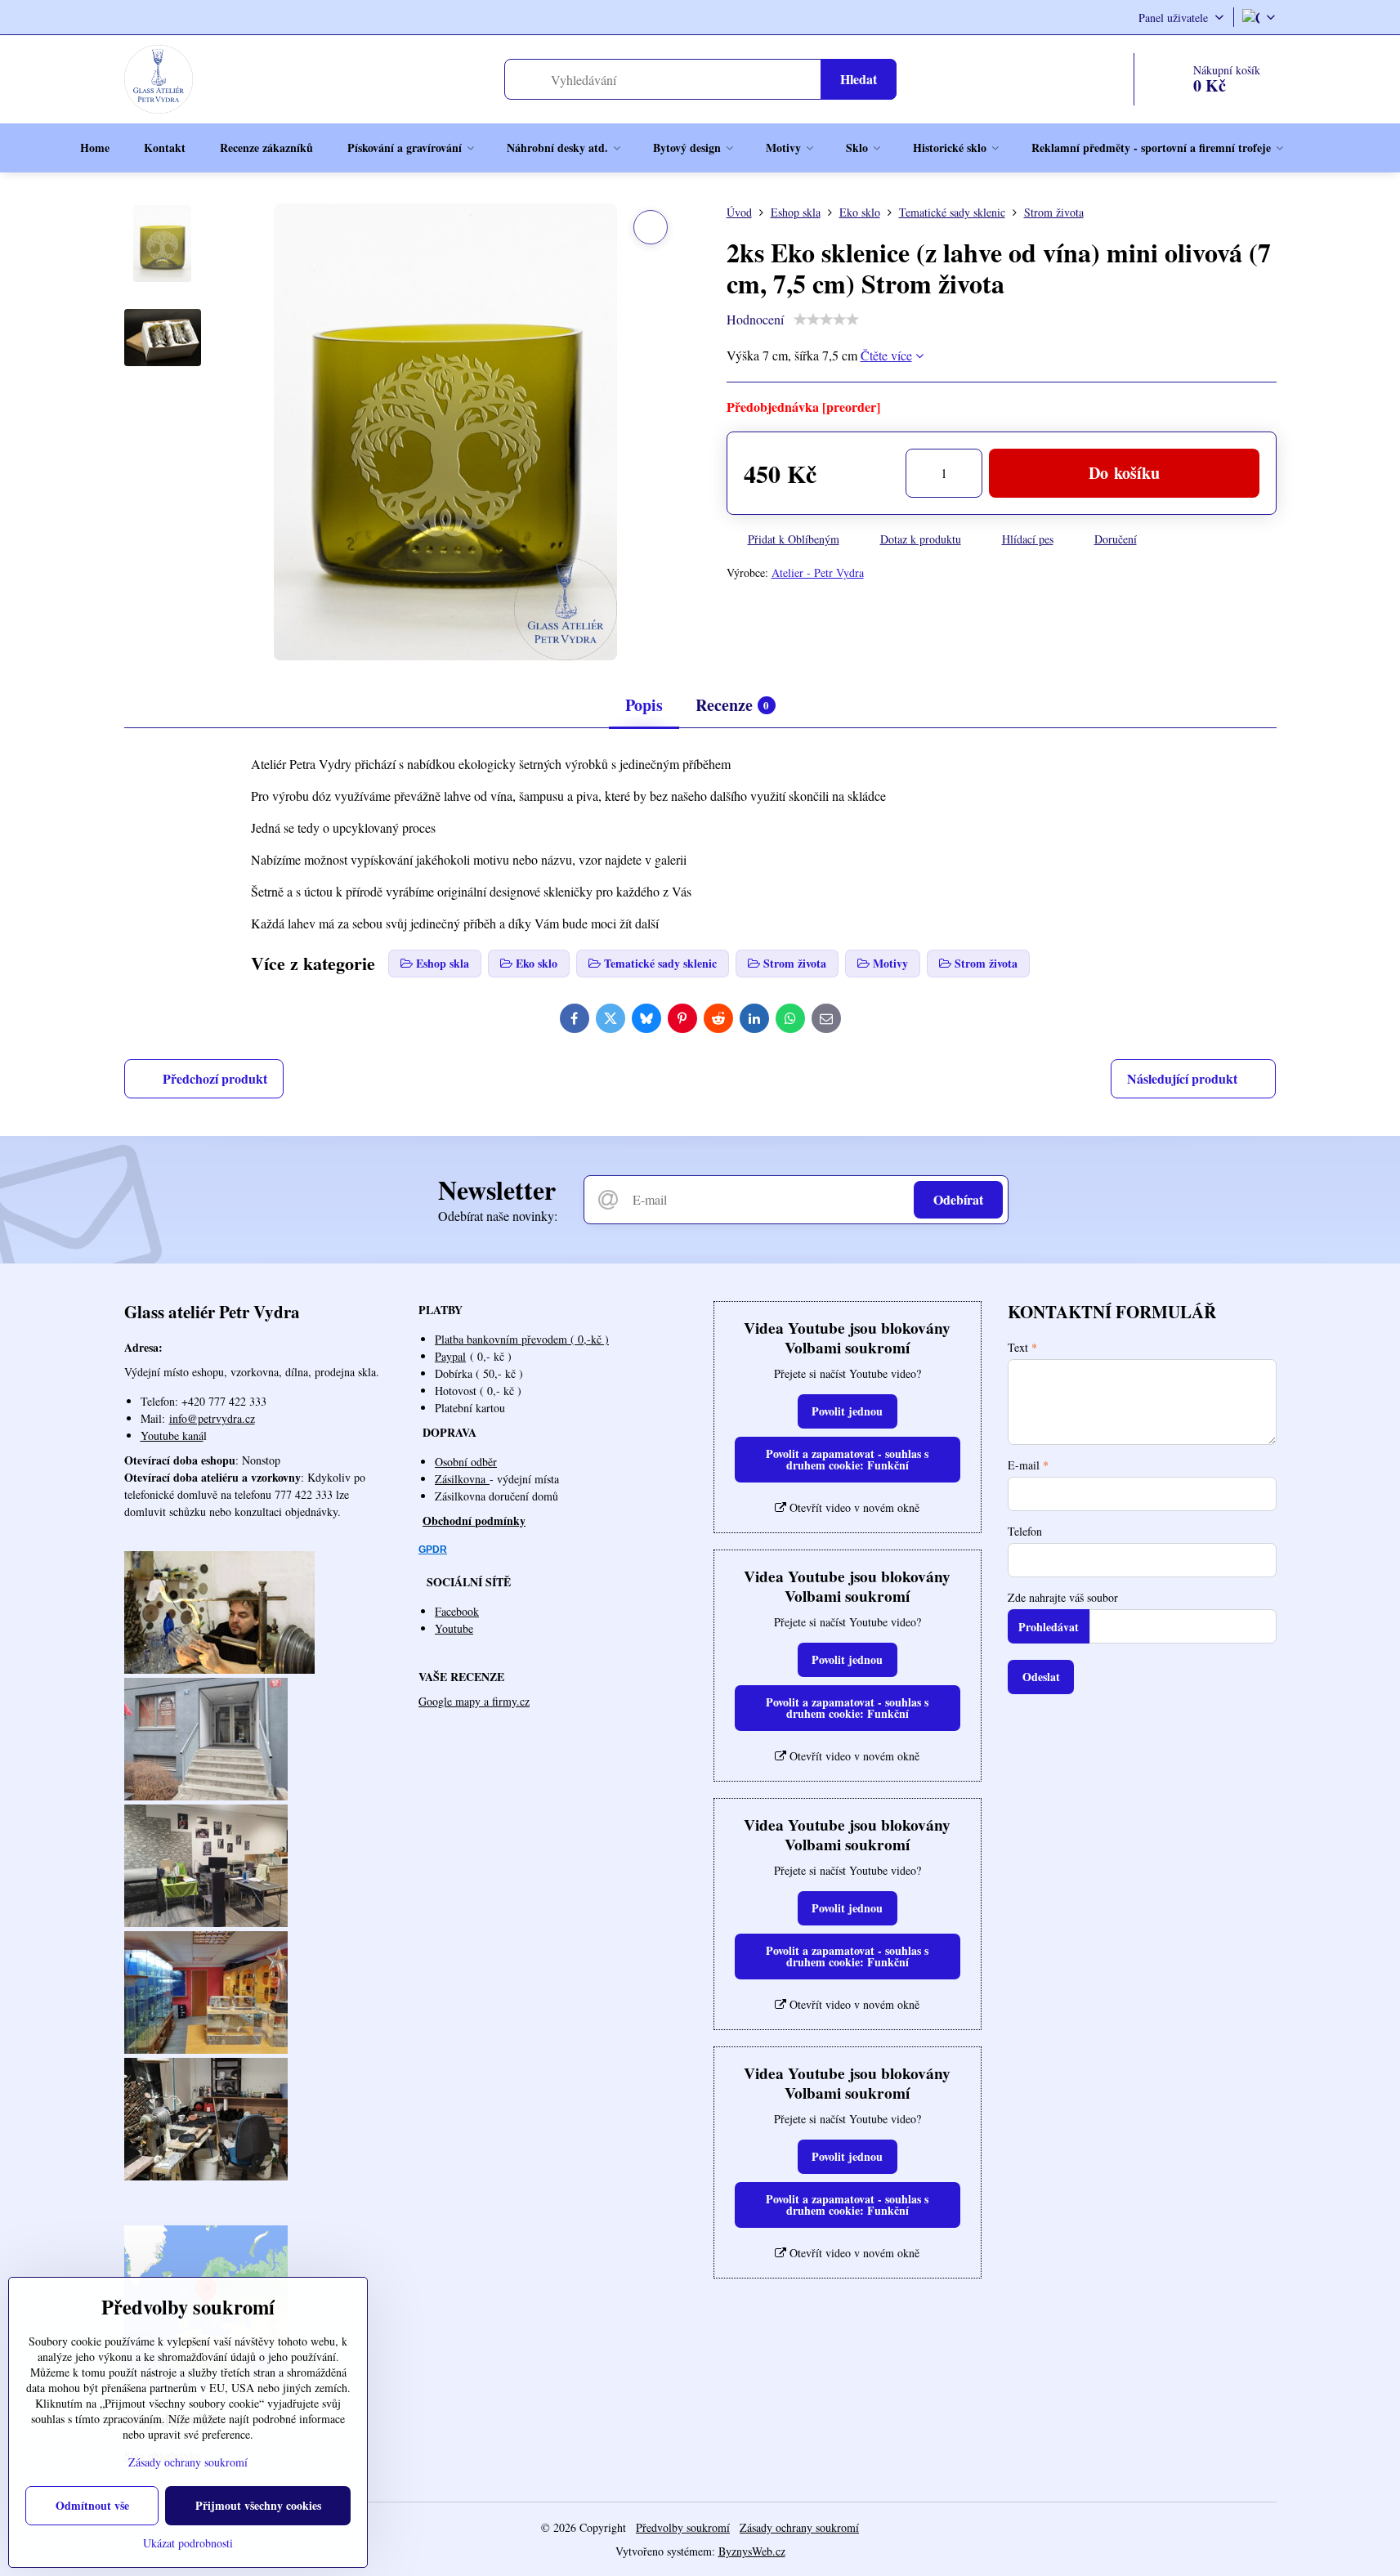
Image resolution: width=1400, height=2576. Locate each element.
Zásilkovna (462, 1479)
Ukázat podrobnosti (188, 2543)
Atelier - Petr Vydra (818, 572)
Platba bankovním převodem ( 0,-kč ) (522, 1339)
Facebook (457, 1611)
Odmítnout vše (92, 2505)
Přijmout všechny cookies (258, 2505)
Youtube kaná (172, 1436)
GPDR (433, 1550)
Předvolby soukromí (683, 2527)
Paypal (450, 1356)
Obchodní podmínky (474, 1521)
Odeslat (1041, 1677)
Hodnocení (755, 319)
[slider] (826, 320)
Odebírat (958, 1199)
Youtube (454, 1628)
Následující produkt (1182, 1078)
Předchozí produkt (215, 1078)
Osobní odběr (466, 1462)
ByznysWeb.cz (752, 2551)
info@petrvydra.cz (212, 1418)
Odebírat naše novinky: (498, 1216)
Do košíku (1124, 473)
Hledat (859, 79)
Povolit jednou (847, 1411)
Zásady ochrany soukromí (799, 2527)
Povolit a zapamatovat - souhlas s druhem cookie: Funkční (847, 1459)
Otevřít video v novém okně (853, 1507)
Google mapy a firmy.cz (474, 1701)
